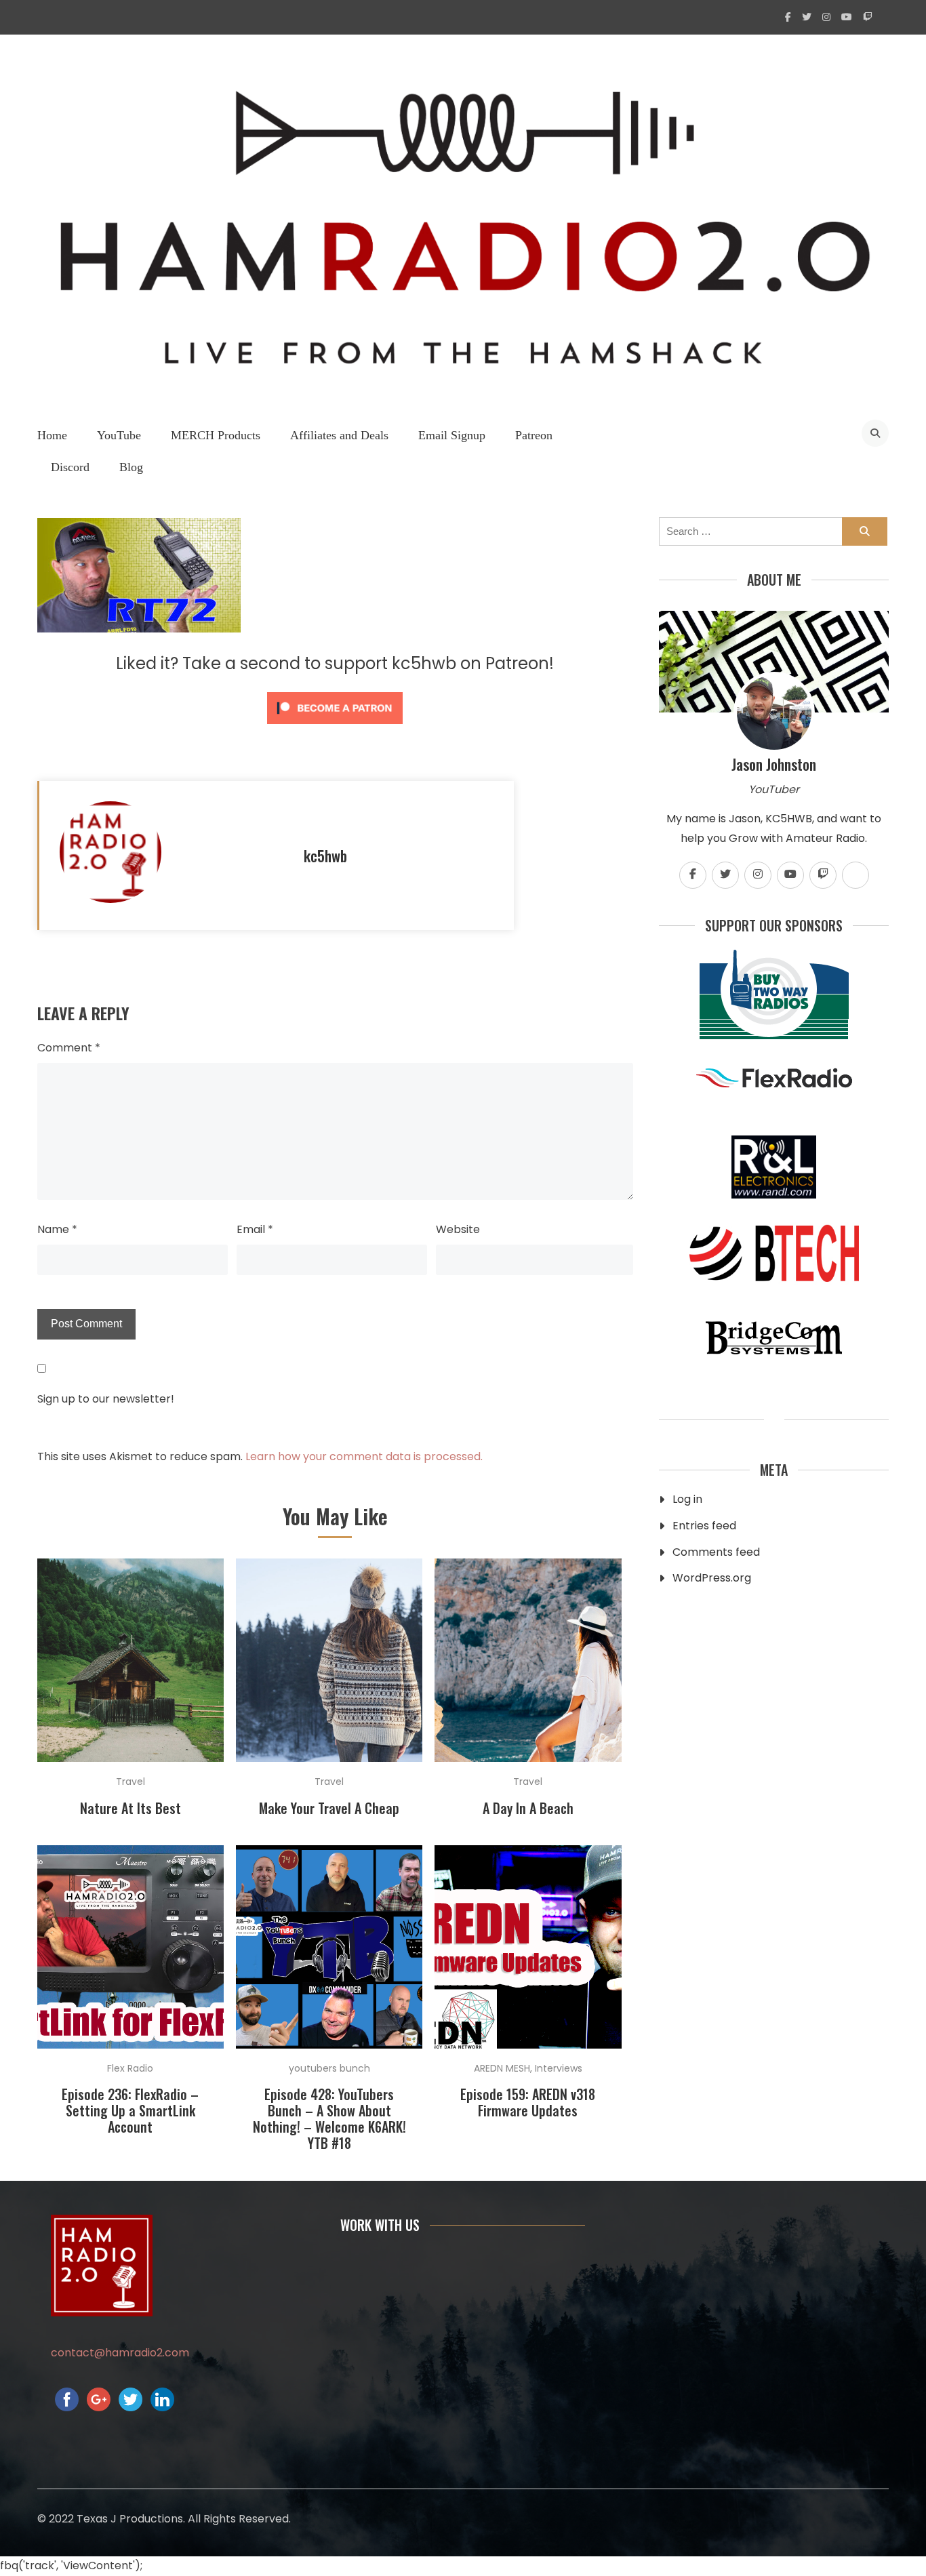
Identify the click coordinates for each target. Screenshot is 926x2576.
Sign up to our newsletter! (106, 1399)
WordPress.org (712, 1578)
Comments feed (716, 1552)
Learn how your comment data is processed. (364, 1456)
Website (458, 1229)
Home (52, 435)
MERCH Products (216, 435)
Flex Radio (130, 2068)
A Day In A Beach (528, 1808)
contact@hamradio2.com (120, 2353)
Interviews (559, 2068)
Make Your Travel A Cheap (329, 1808)
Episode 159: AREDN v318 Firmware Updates (528, 2102)
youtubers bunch (329, 2068)
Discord (70, 467)
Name (57, 1229)
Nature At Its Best (130, 1808)
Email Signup (452, 435)
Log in (687, 1499)
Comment (69, 1048)
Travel (130, 1782)
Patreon (534, 435)
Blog (131, 467)
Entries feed (704, 1526)
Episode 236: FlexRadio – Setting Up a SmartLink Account (130, 2110)
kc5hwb (325, 856)
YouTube (119, 435)
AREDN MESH (502, 2068)
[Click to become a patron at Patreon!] (335, 727)
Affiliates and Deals (339, 435)
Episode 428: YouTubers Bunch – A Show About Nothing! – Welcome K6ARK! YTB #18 (329, 2118)
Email (255, 1229)
